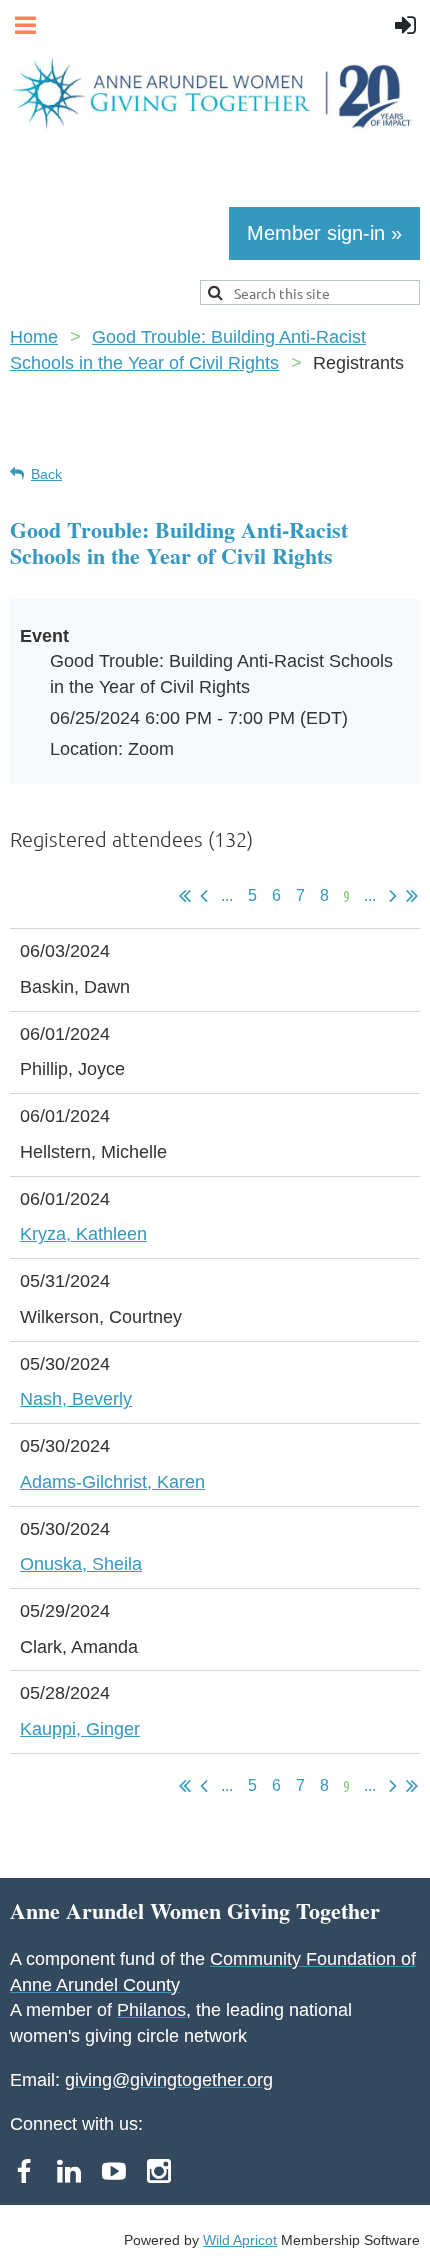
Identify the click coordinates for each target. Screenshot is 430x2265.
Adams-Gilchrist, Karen (112, 1482)
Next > (393, 896)
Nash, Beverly (76, 1399)
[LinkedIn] (69, 2171)
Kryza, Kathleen (83, 1234)
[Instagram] (159, 2171)
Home (34, 337)
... (227, 895)
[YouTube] (114, 2171)
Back (46, 474)
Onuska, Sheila (81, 1564)
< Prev (204, 896)
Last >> (412, 896)
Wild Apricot (240, 2240)
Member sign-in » (324, 233)
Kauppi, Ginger (80, 1729)
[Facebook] (24, 2171)
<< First (185, 896)
